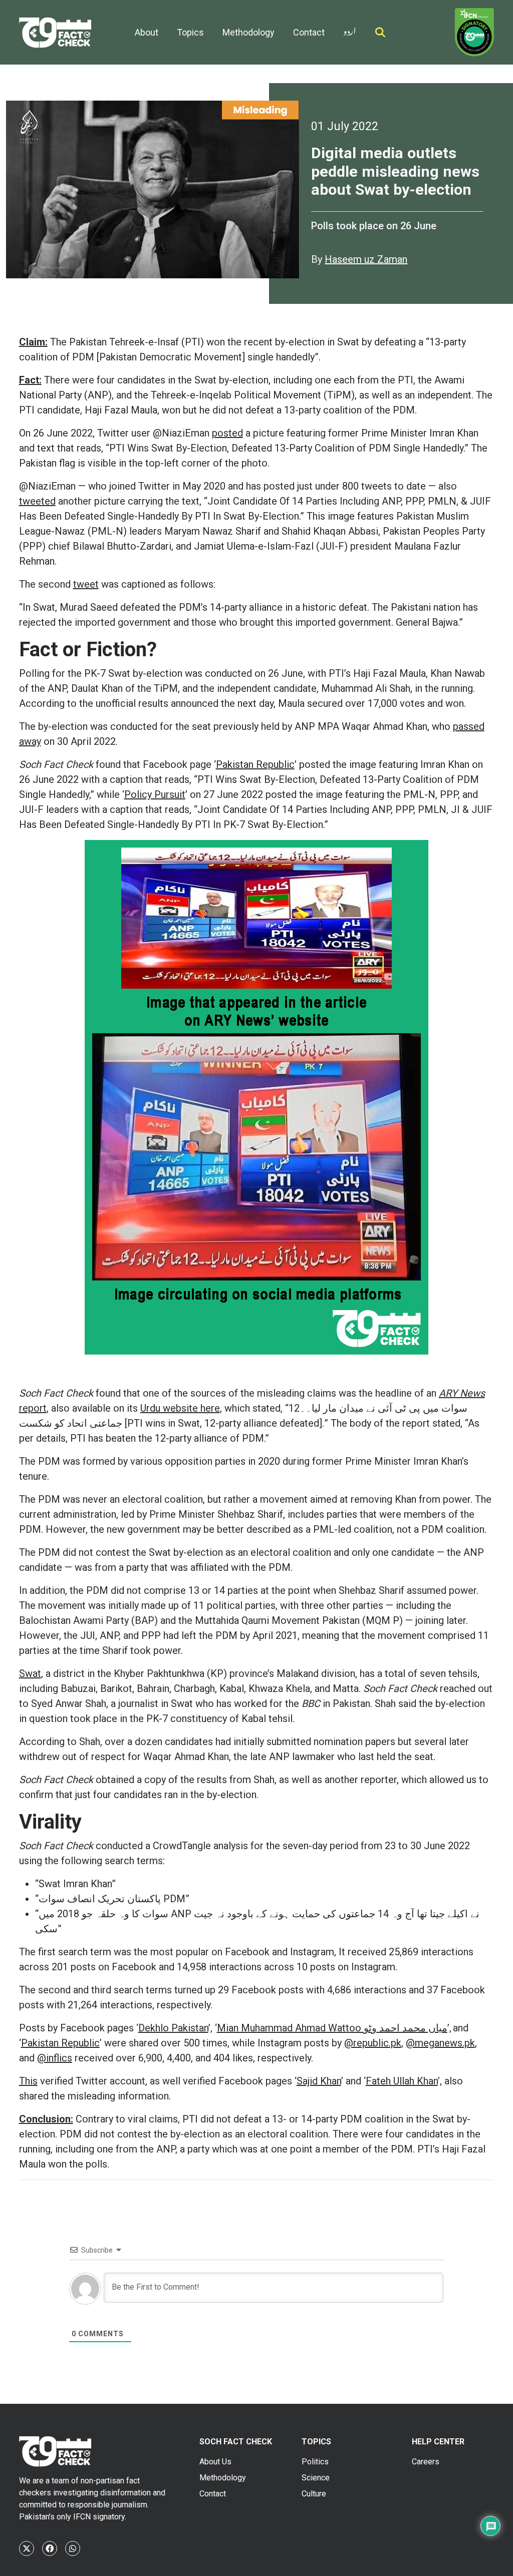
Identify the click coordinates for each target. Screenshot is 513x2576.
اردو (350, 29)
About (147, 32)
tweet (86, 584)
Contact (309, 32)
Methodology (248, 32)
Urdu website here (180, 1408)
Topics (190, 32)
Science (316, 2478)
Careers (426, 2462)
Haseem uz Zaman (366, 259)
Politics (315, 2462)
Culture (314, 2494)
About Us (215, 2462)
